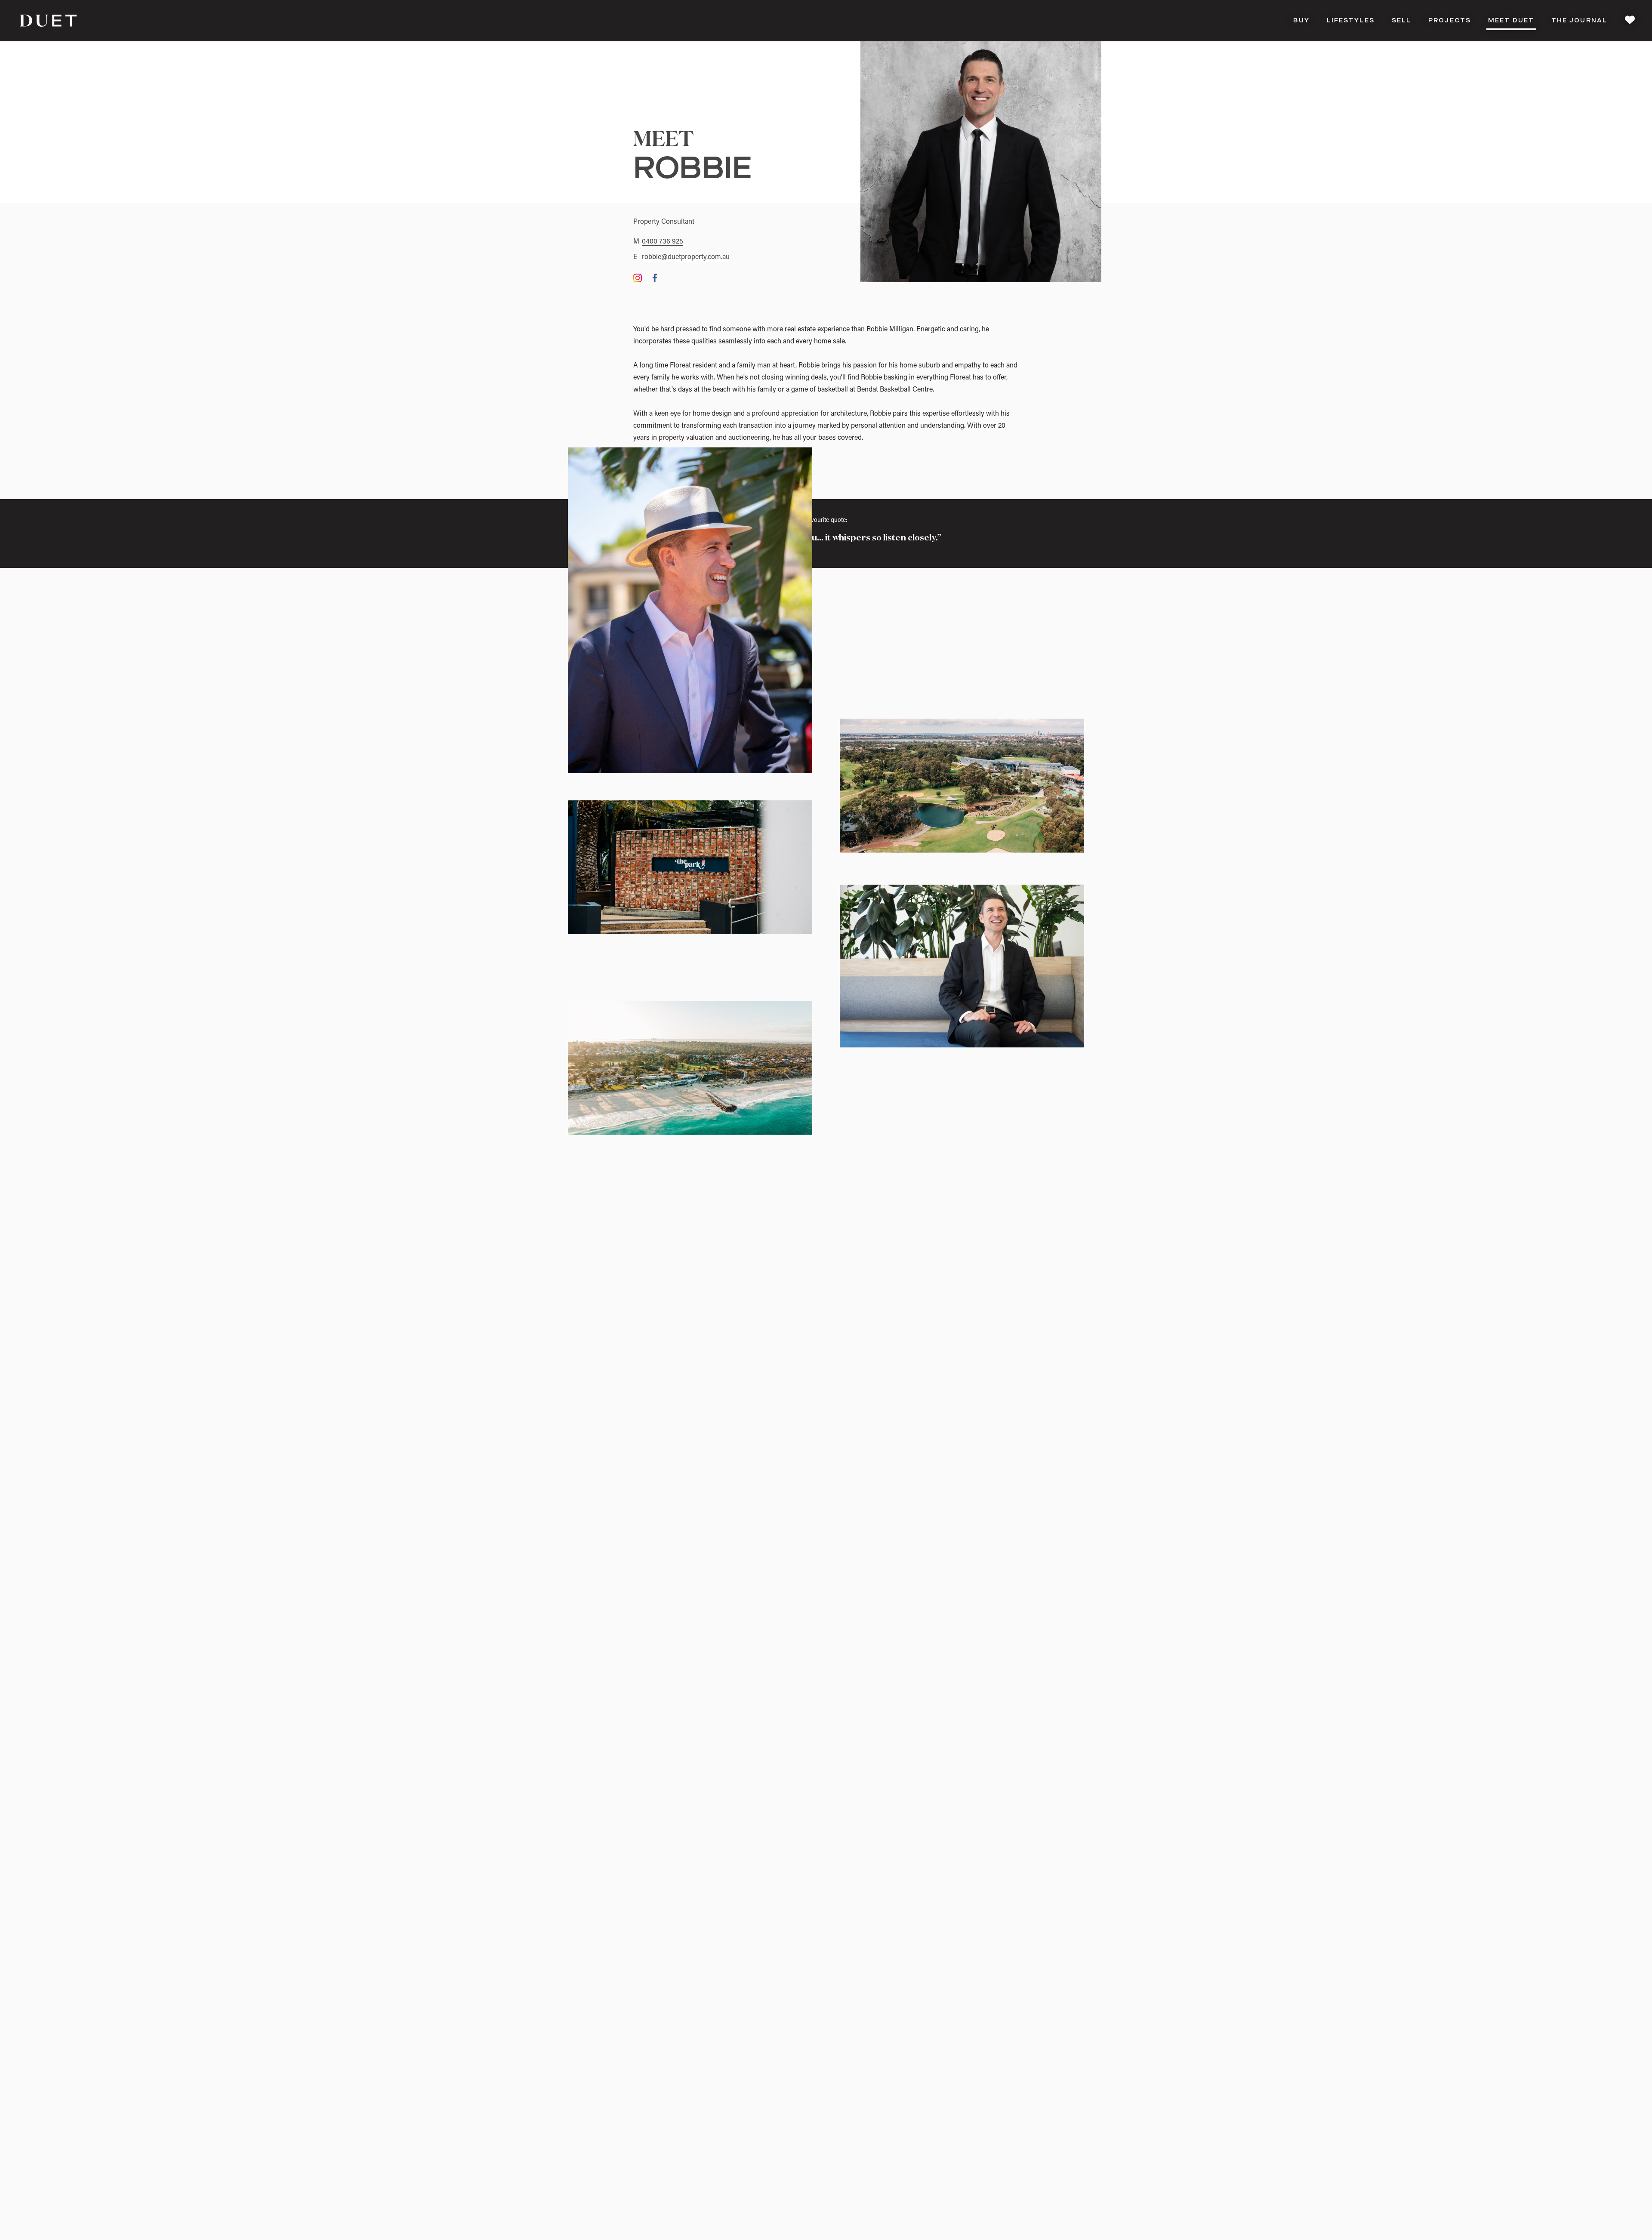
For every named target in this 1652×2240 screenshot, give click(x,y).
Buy (1301, 21)
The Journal (1579, 21)
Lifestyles (1351, 21)
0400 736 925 (663, 242)
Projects (1450, 21)
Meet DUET (1511, 21)
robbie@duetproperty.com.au (686, 257)
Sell (1401, 21)
